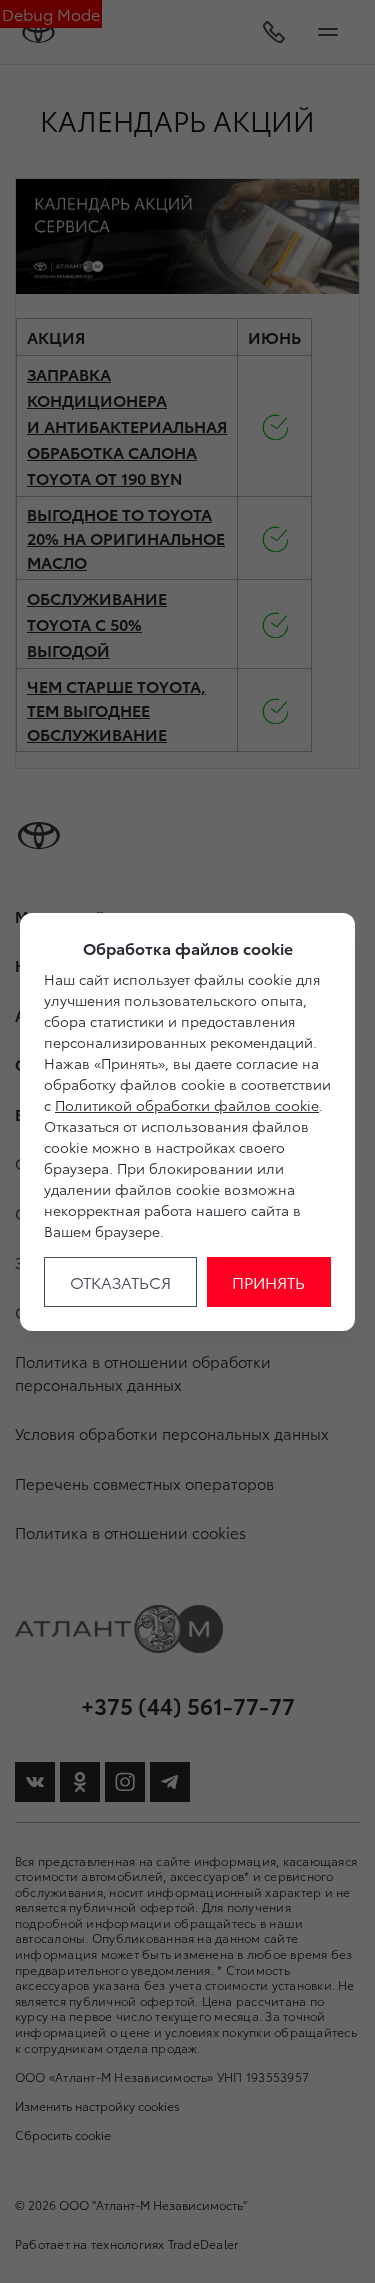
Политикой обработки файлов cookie (187, 1105)
